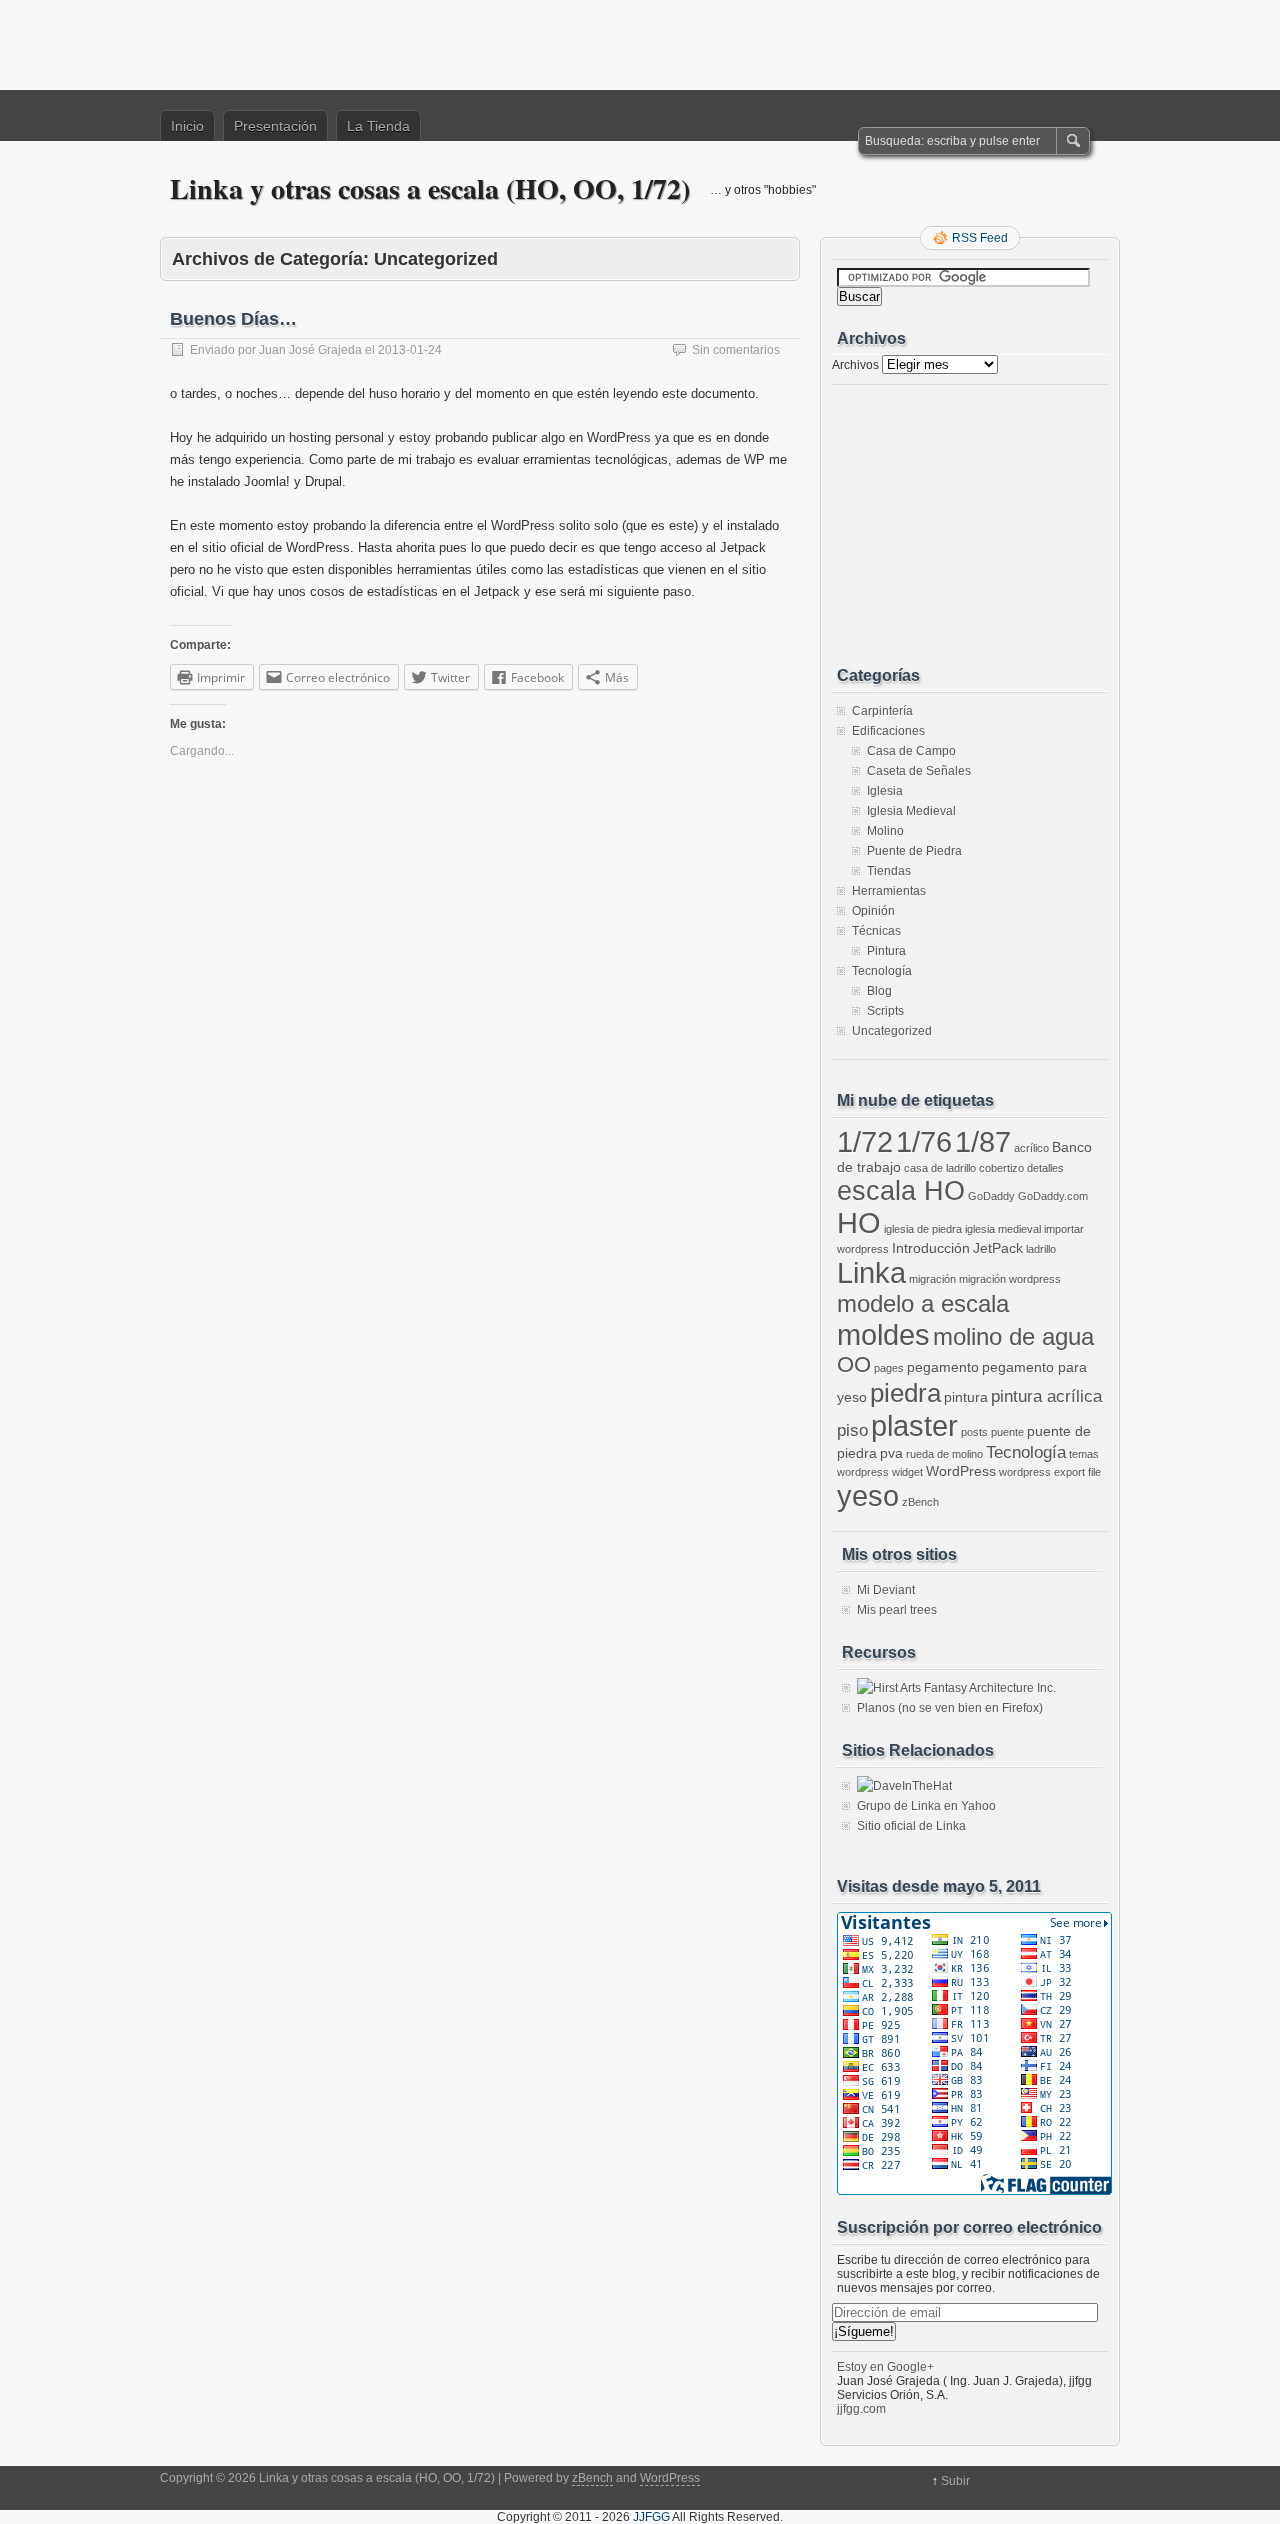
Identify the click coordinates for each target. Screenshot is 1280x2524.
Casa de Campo (911, 751)
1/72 (865, 1142)
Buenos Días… (233, 319)
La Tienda (378, 126)
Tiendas (889, 871)
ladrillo (1041, 1249)
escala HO (901, 1190)
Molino (885, 831)
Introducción (931, 1248)
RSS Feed (980, 238)
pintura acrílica (1046, 1396)
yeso (868, 1495)
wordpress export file (1050, 1472)
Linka (871, 1272)
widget (907, 1472)
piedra (905, 1393)
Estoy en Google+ (885, 2367)
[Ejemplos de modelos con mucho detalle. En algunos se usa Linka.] (904, 1786)
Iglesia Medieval (911, 811)
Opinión (873, 911)
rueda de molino (944, 1454)
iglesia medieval (1003, 1229)
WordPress (961, 1471)
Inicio (187, 126)
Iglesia (885, 791)
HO (859, 1223)
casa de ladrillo (940, 1168)
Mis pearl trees (897, 1610)
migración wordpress (1010, 1279)
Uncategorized (892, 1031)
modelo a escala (923, 1303)
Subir (955, 2481)
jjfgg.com (861, 2409)
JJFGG (651, 2517)
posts (974, 1432)
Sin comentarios (736, 350)
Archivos (855, 365)
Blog (879, 991)
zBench (920, 1502)
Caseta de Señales (919, 771)
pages (889, 1368)
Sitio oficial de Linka (911, 1826)
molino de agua (1013, 1336)
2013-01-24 (410, 350)
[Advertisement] (640, 45)
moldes (883, 1334)
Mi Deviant (886, 1590)
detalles (1045, 1168)
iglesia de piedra (923, 1229)
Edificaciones (888, 731)
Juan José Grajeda (310, 350)
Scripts (885, 1011)
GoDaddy (991, 1196)
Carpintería (882, 711)
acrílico (1031, 1148)
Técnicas (876, 931)
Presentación (275, 126)
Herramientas (889, 891)
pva (891, 1453)
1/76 (924, 1142)
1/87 (983, 1142)
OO (854, 1364)
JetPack (998, 1248)
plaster (914, 1425)
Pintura (886, 951)
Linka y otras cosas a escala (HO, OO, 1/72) (430, 188)
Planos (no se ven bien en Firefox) (950, 1708)
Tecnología (882, 971)
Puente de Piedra (914, 851)
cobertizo (1001, 1168)
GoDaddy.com (1053, 1196)
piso (852, 1430)
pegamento (943, 1367)
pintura (966, 1397)
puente (1007, 1432)
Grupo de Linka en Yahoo (926, 1806)
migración (932, 1279)
